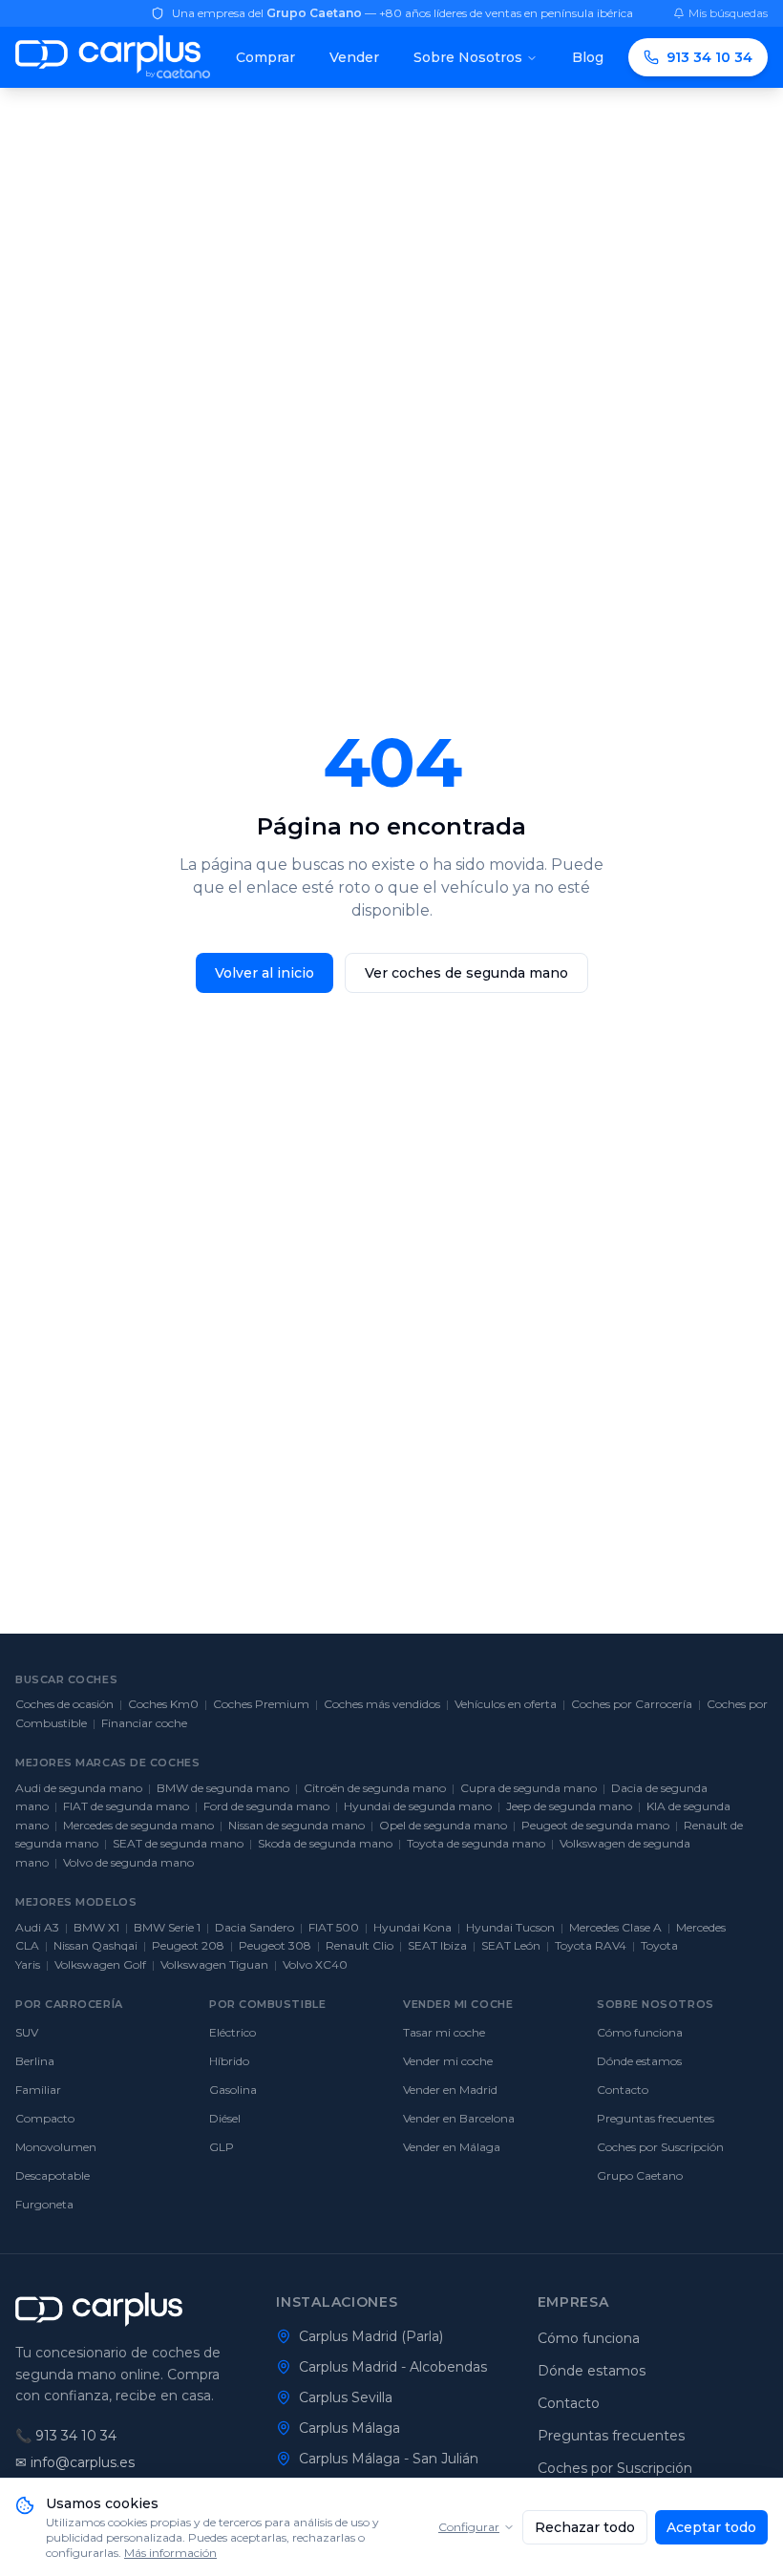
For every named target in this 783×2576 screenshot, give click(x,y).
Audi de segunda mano (79, 1788)
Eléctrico (233, 2032)
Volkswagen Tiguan (214, 1964)
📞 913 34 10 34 (66, 2436)
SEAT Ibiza (437, 1945)
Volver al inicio (265, 973)
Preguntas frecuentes (656, 2118)
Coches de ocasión (64, 1704)
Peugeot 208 (188, 1945)
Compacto (45, 2118)
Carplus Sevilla (346, 2397)
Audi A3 (37, 1927)
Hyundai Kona (413, 1927)
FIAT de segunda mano (126, 1806)
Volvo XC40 (315, 1964)
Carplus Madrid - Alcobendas (393, 2367)
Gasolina (233, 2090)
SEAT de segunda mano (178, 1843)
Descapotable (53, 2175)
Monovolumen (56, 2147)
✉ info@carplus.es (75, 2462)
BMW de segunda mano (223, 1788)
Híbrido (229, 2061)
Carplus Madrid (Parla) (371, 2336)
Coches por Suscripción (660, 2147)
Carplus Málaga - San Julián (389, 2459)
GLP (222, 2147)
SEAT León (511, 1945)
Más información (170, 2553)
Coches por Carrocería (632, 1704)
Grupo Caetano (640, 2175)
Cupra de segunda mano (529, 1788)
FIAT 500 (334, 1927)
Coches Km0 (163, 1704)
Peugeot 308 (275, 1945)
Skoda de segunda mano (325, 1843)
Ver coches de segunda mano (466, 973)
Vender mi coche (448, 2061)
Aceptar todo (711, 2527)
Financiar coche (144, 1723)
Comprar (265, 57)
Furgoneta (44, 2204)
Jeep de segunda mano (569, 1806)
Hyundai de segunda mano (418, 1806)
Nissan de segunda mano (296, 1825)
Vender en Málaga (452, 2147)
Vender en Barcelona (459, 2118)
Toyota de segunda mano (476, 1843)
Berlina (35, 2061)
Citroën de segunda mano (375, 1788)
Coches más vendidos (382, 1704)
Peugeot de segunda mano (595, 1825)
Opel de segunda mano (443, 1825)
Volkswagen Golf (100, 1964)
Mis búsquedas (728, 13)
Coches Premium (261, 1704)
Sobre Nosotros (468, 57)
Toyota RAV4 (591, 1945)
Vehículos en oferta (506, 1704)
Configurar (469, 2527)
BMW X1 (96, 1927)
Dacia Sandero (254, 1927)
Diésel (225, 2118)
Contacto (623, 2090)
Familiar (38, 2090)
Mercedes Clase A (615, 1927)
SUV (27, 2032)
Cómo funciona (640, 2032)
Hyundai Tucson (510, 1927)
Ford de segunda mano (266, 1806)
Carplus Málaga (349, 2428)
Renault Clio (360, 1945)
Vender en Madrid (450, 2090)
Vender (354, 57)
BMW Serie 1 (167, 1927)
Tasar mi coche (444, 2032)
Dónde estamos (639, 2061)
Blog (588, 57)
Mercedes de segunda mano (138, 1825)
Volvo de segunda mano (128, 1862)
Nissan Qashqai (95, 1945)
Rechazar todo (585, 2527)
